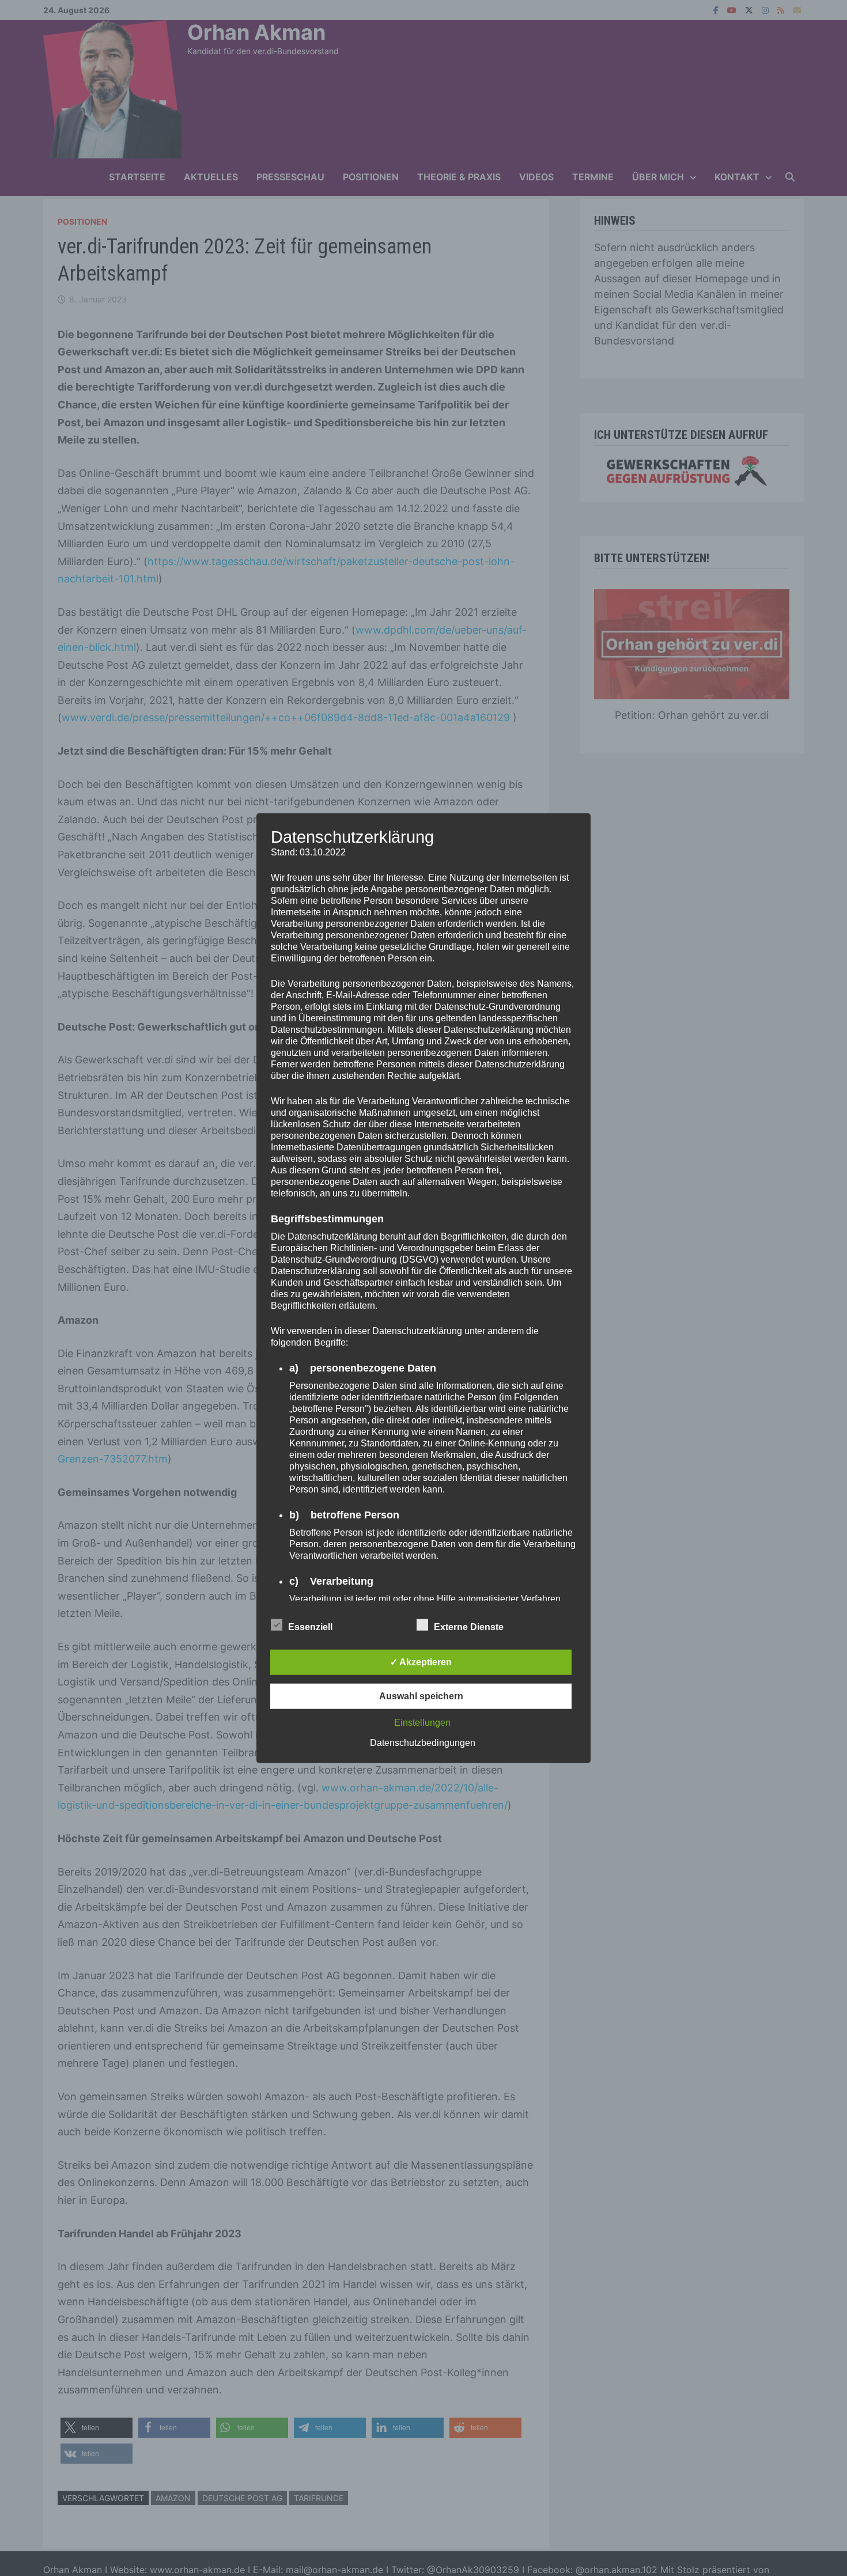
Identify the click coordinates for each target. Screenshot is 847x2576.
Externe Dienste (469, 1626)
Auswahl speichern (421, 1696)
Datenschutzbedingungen (423, 1742)
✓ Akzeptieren (421, 1662)
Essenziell (310, 1626)
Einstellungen (422, 1722)
